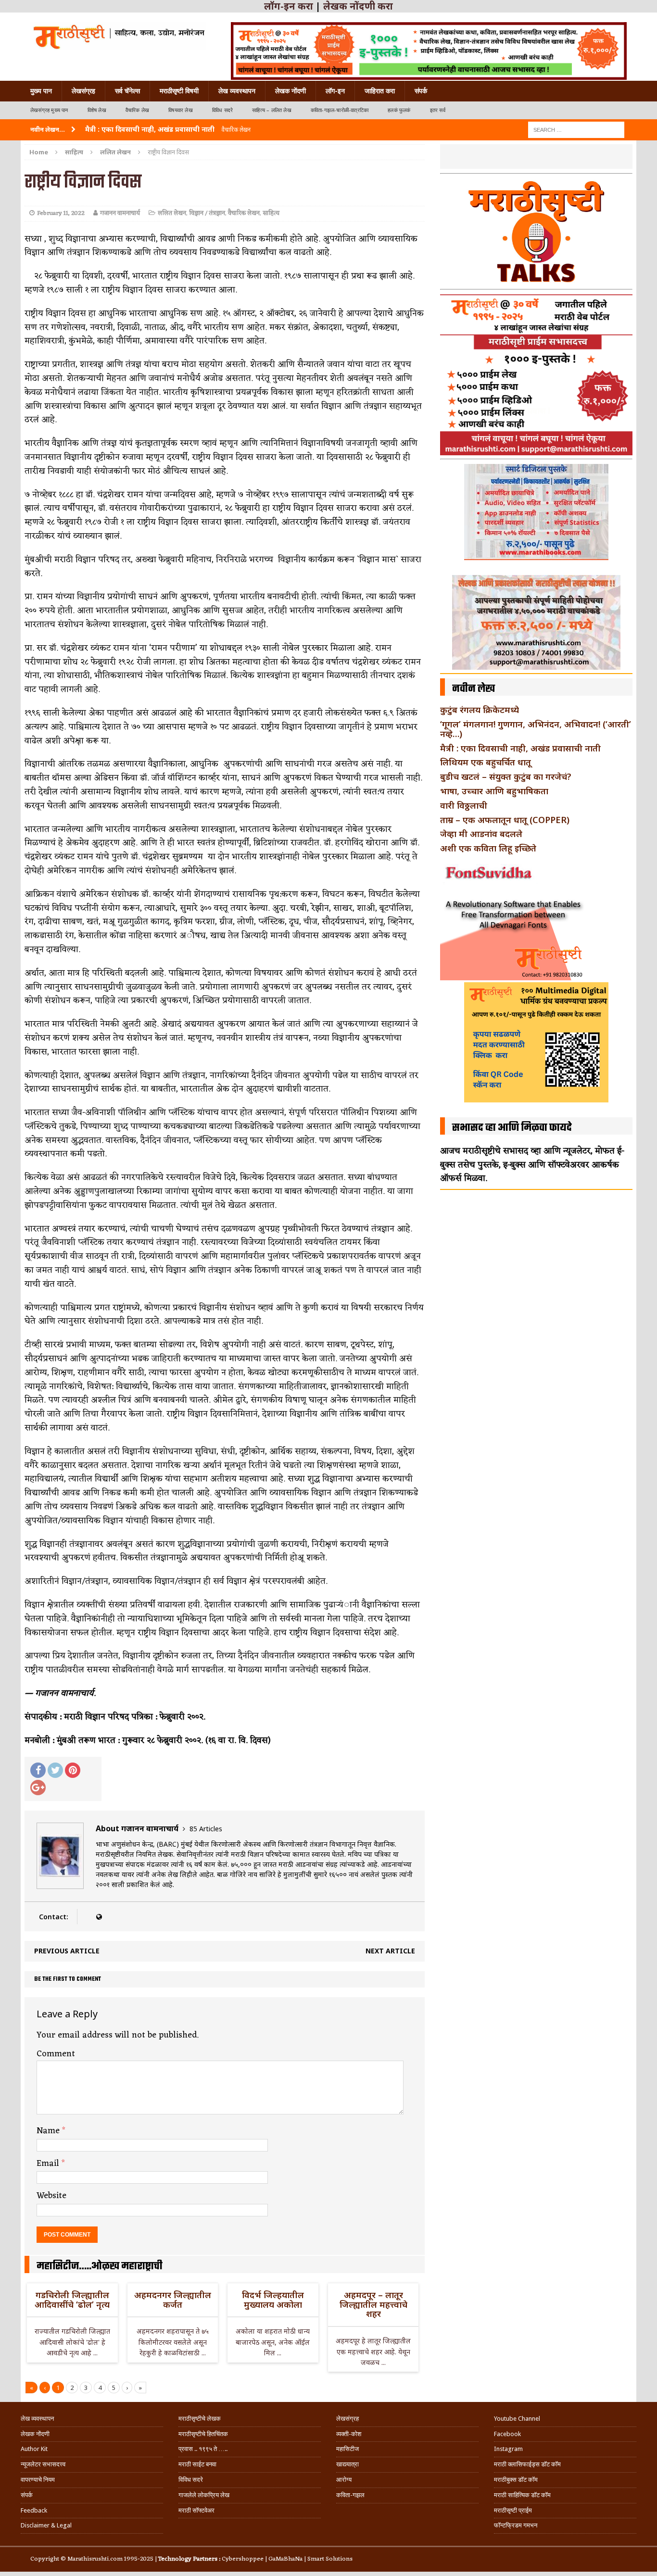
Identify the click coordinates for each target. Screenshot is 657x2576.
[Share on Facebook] (38, 1770)
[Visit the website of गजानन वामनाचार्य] (99, 1917)
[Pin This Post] (73, 1770)
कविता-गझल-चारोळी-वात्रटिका (340, 110)
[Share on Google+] (38, 1788)
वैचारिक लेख (137, 110)
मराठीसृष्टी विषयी (179, 91)
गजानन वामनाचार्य (120, 213)
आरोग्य (344, 2480)
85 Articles (206, 1829)
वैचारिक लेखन (244, 213)
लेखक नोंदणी (291, 91)
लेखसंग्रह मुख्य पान (49, 110)
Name (49, 2131)
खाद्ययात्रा (347, 2464)
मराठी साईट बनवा (197, 2464)
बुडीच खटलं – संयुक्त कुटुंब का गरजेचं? (506, 776)
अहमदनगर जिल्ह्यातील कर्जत (173, 2300)
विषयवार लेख (181, 110)
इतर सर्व (438, 110)
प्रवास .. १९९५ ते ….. (203, 2449)
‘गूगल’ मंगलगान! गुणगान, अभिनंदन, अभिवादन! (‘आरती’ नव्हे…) (536, 729)
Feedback (34, 2510)
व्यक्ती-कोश (349, 2434)
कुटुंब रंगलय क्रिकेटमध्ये (480, 710)
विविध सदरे (222, 110)
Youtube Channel (517, 2419)
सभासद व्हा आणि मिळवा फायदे (512, 1128)
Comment (56, 2054)
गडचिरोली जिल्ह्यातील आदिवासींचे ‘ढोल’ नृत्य (72, 2300)
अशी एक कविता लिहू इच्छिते (488, 848)
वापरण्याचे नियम (38, 2480)
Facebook (507, 2434)
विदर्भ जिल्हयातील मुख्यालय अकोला (273, 2300)
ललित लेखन (172, 213)
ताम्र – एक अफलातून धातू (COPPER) (505, 820)
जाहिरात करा (380, 91)
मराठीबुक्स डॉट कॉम (516, 2480)
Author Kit (34, 2449)
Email (49, 2163)
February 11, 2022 (61, 213)
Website (51, 2196)
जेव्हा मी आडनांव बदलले (481, 834)
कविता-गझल (350, 2495)
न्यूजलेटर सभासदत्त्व (43, 2464)
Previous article (67, 1951)
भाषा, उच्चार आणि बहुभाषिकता (494, 791)
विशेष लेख (97, 110)
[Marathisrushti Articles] (118, 36)
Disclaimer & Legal (46, 2525)
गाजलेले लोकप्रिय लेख (204, 2495)
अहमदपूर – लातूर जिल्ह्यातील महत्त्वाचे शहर (373, 2304)
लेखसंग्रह (83, 91)
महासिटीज (347, 2449)
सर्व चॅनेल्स (127, 91)
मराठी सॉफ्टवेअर (196, 2510)
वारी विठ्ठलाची (464, 805)
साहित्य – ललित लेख (272, 110)
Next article (390, 1951)
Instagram (508, 2449)
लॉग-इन (335, 91)
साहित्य (74, 152)
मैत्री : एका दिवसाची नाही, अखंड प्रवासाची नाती (520, 748)
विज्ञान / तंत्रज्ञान (207, 213)
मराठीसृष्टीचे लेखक (200, 2419)
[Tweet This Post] (55, 1770)
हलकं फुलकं (399, 110)
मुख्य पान (41, 91)
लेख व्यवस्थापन (237, 91)
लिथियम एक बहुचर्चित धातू (486, 762)
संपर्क (421, 91)
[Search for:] (576, 129)
